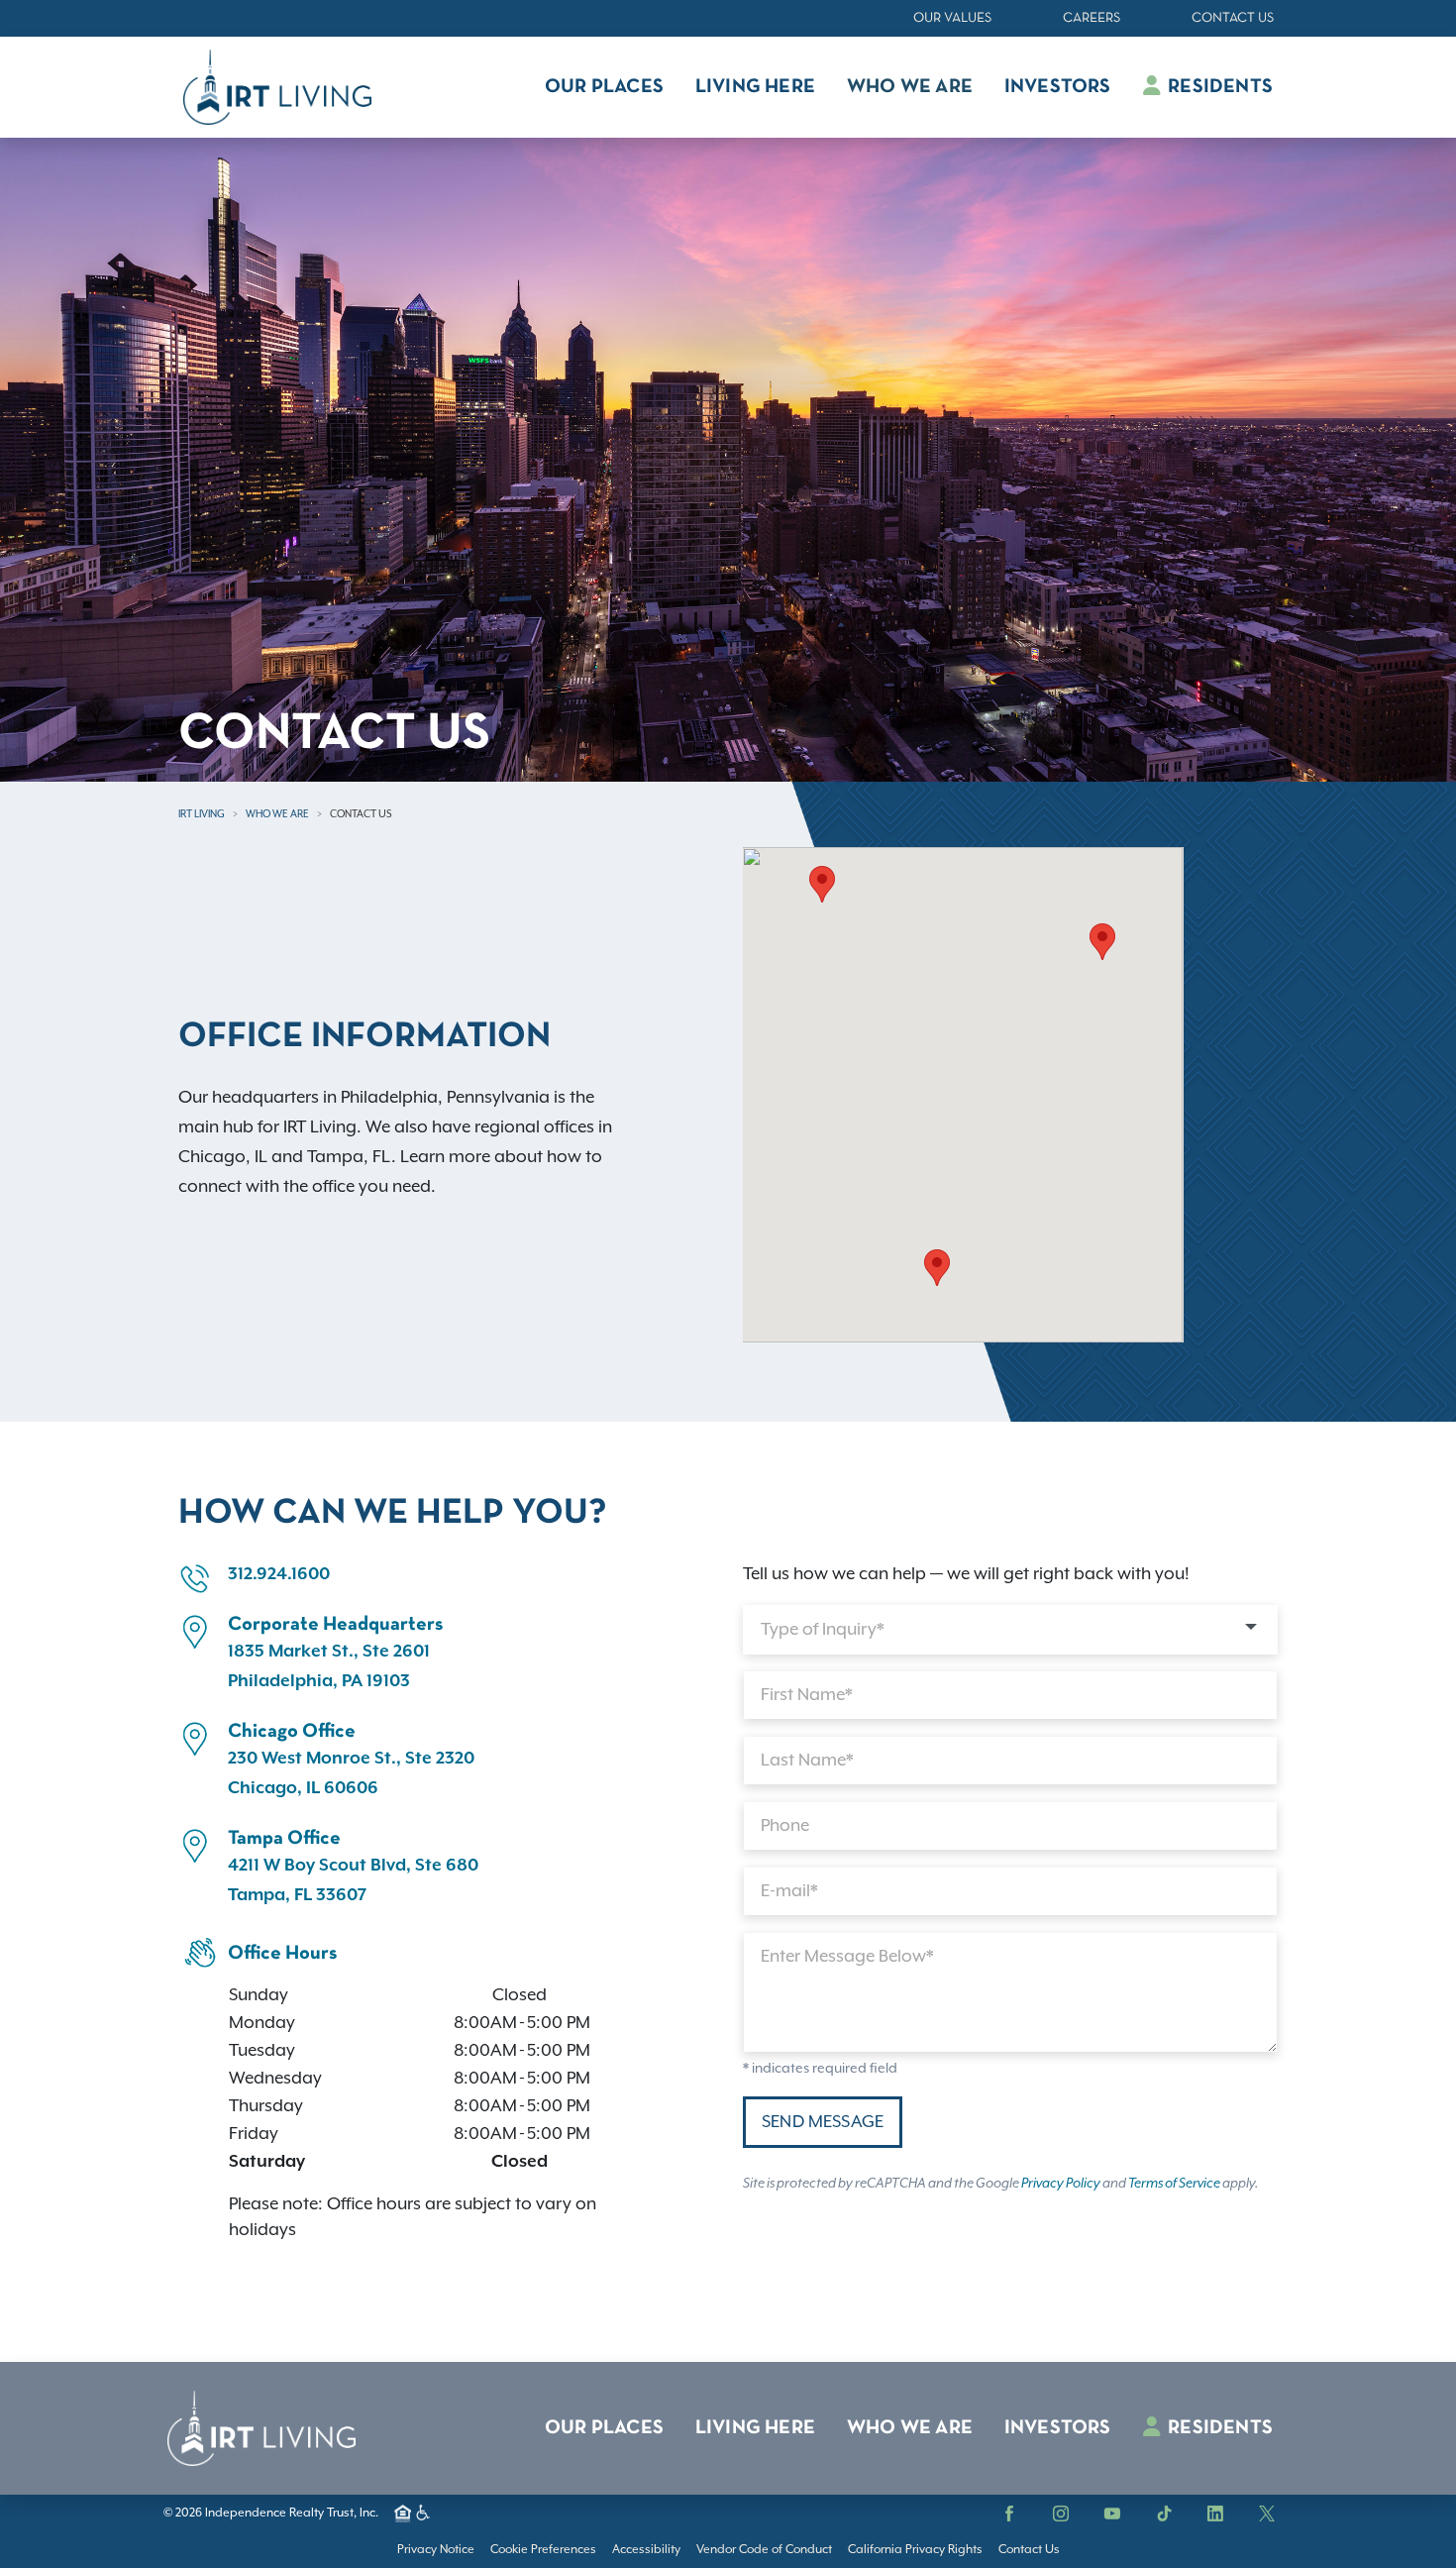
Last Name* (807, 1761)
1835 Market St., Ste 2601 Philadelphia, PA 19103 (329, 1666)
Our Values (952, 18)
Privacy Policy (1061, 2184)
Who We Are (277, 814)
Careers (1092, 18)
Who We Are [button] (910, 87)
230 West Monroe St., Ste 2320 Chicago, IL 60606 (351, 1773)
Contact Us (1233, 18)
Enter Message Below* (847, 1957)
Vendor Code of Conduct (764, 2550)
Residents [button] (1218, 87)
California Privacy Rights (915, 2550)
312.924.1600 (279, 1574)
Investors (1058, 2428)
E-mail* (789, 1891)
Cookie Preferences (543, 2550)
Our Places (604, 2428)
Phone (785, 1826)
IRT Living (202, 814)
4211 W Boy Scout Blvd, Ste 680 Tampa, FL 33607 (353, 1880)
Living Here (755, 2428)
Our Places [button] (604, 87)
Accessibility (646, 2550)
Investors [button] (1058, 87)
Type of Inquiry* (823, 1630)
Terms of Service (1174, 2184)
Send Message (823, 2122)
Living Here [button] (755, 87)
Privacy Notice (436, 2550)
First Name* (807, 1695)
